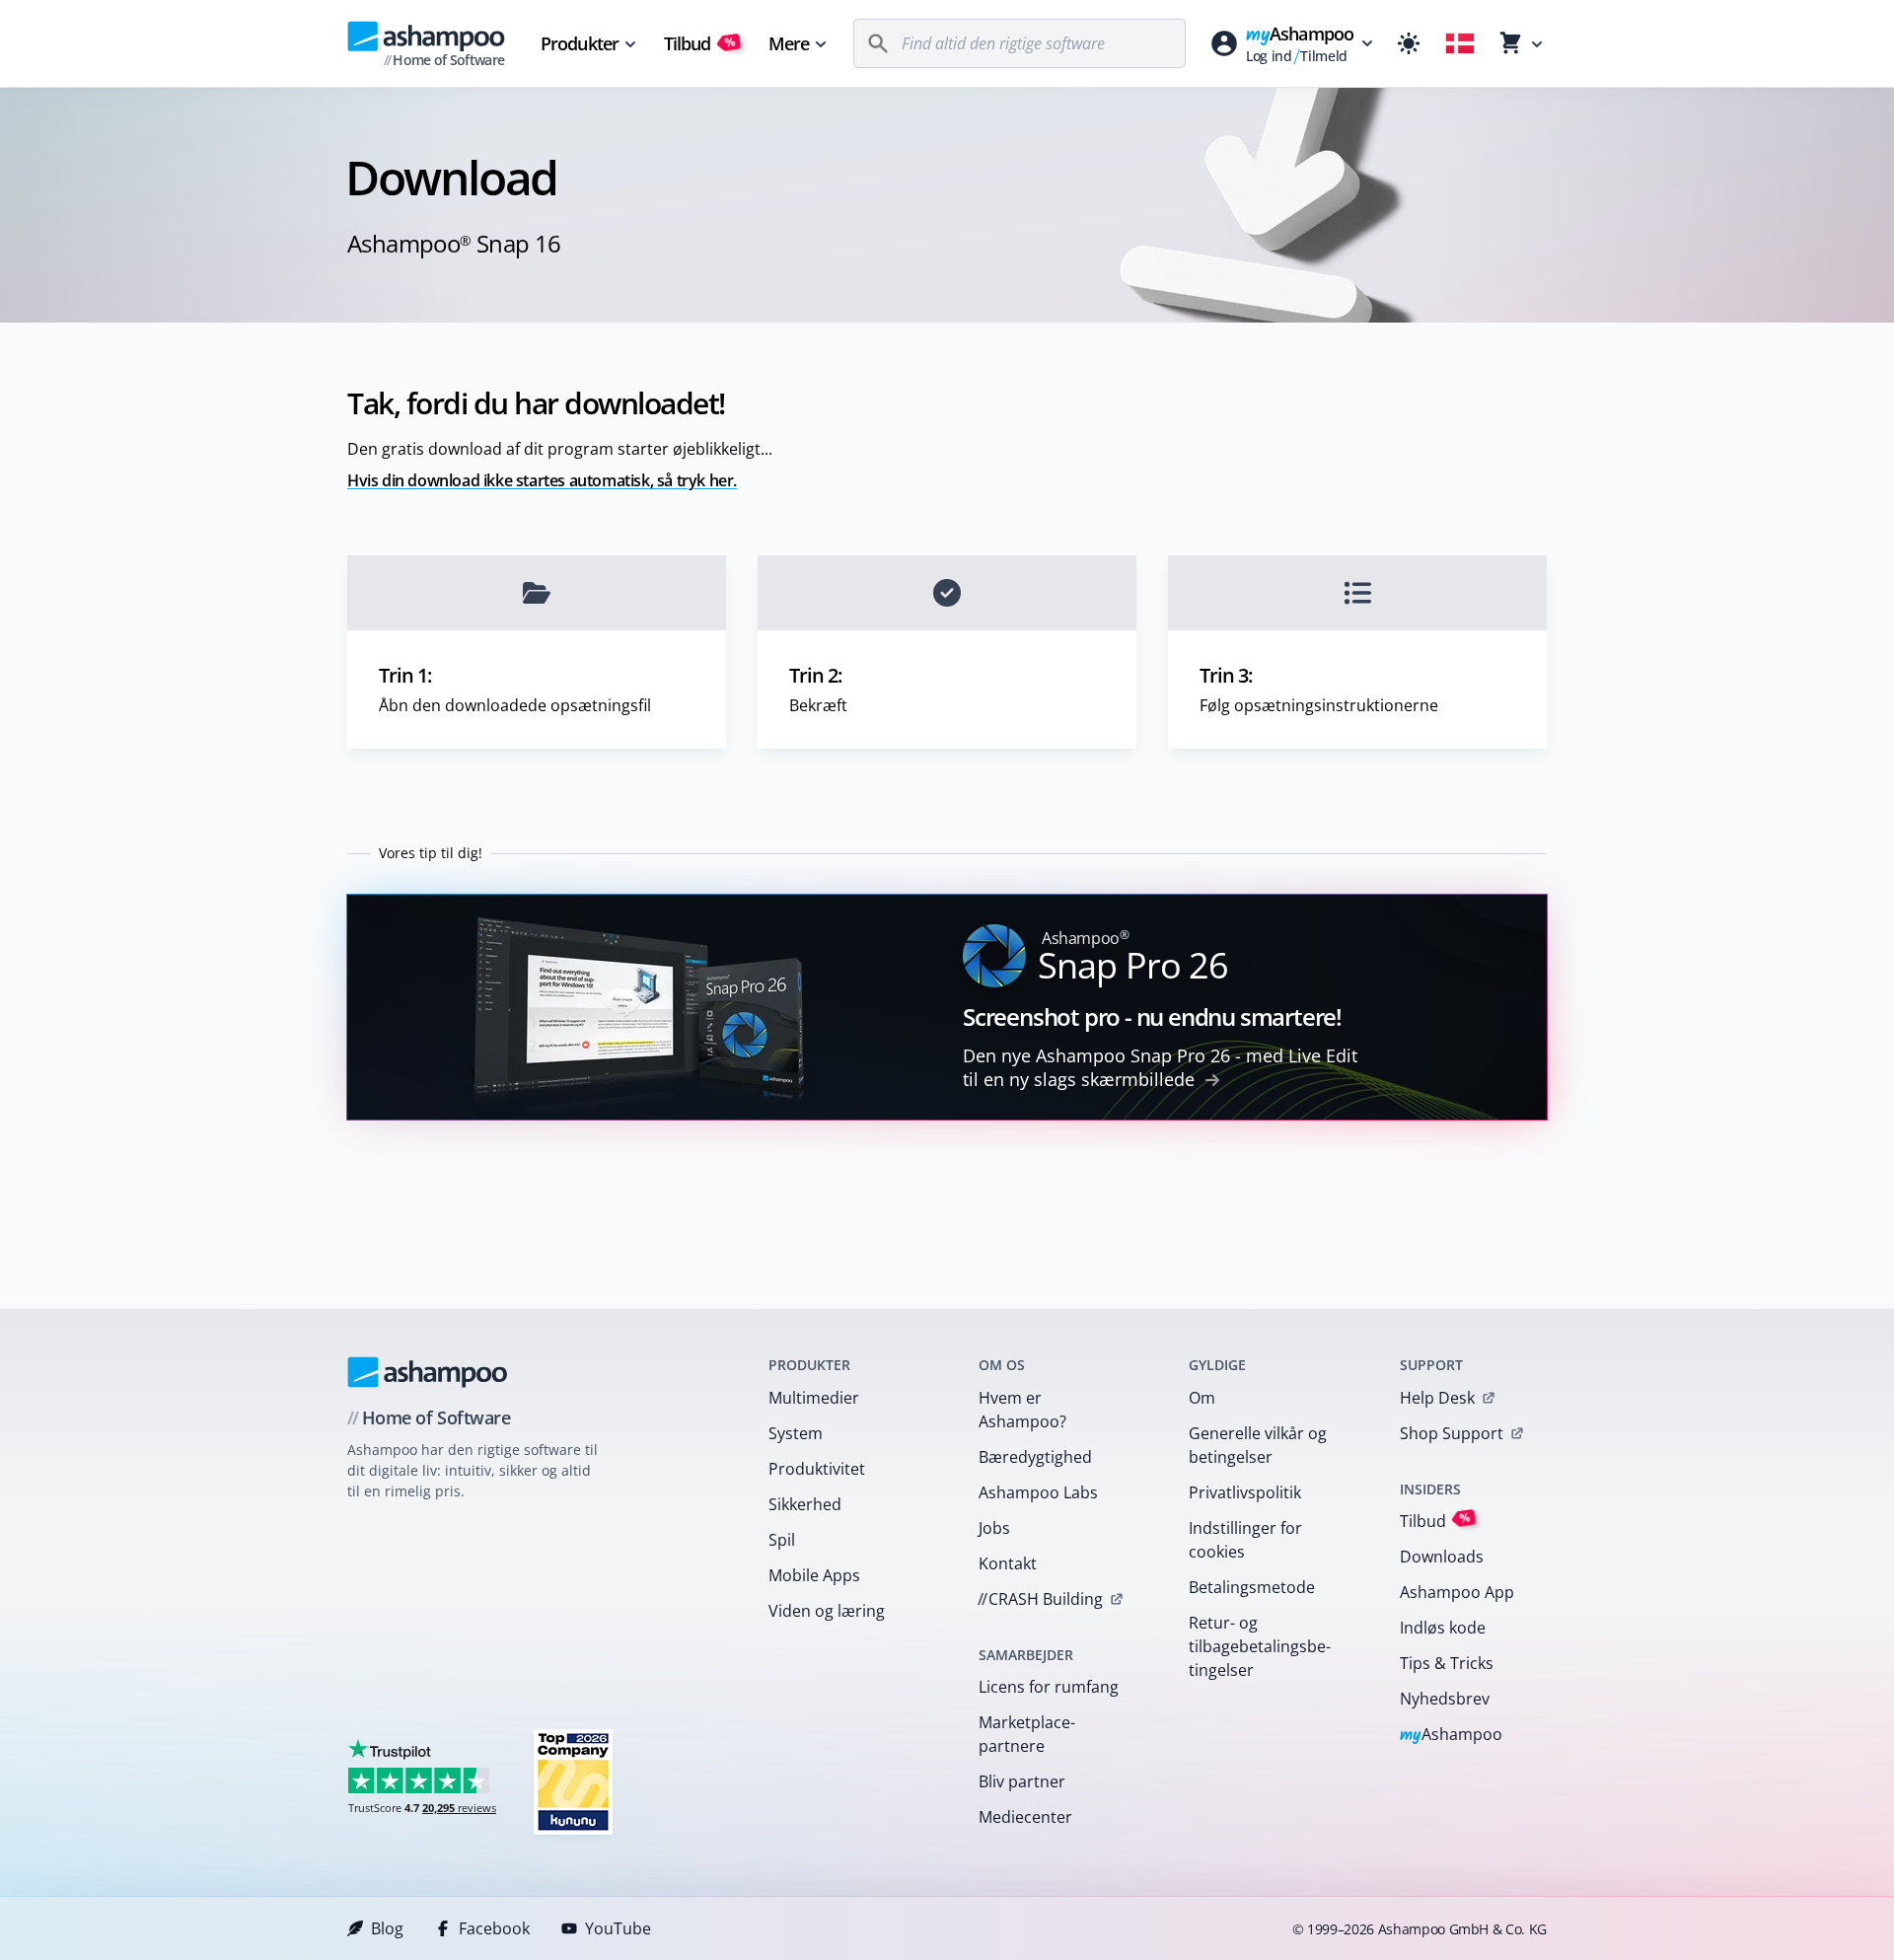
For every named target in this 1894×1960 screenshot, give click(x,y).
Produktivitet (817, 1469)
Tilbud (700, 43)
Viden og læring (827, 1611)
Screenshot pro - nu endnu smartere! (1152, 1016)
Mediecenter (1025, 1817)
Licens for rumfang (1049, 1687)
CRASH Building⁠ (1040, 1599)
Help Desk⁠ (1437, 1398)
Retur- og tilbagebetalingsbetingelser (1260, 1646)
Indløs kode (1443, 1628)
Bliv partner (1022, 1781)
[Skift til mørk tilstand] (1409, 43)
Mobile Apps (814, 1575)
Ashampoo (1452, 1736)
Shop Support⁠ (1452, 1433)
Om (1202, 1398)
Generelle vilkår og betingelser (1258, 1445)
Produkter (580, 43)
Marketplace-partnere (1027, 1734)
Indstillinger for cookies (1245, 1540)
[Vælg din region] (1460, 43)
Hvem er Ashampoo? (1022, 1410)
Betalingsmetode (1252, 1587)
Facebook (494, 1928)
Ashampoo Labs (1038, 1492)
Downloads (1442, 1557)
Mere (789, 43)
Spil (782, 1540)
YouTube (618, 1928)
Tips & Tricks (1447, 1663)
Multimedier (814, 1398)
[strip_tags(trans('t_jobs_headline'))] (573, 1781)
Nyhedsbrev (1445, 1699)
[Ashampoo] (428, 1372)
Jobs (994, 1528)
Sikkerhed (805, 1504)
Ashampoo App (1457, 1592)
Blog (387, 1928)
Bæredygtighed (1035, 1457)
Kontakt (1008, 1563)
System (796, 1433)
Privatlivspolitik (1245, 1492)
